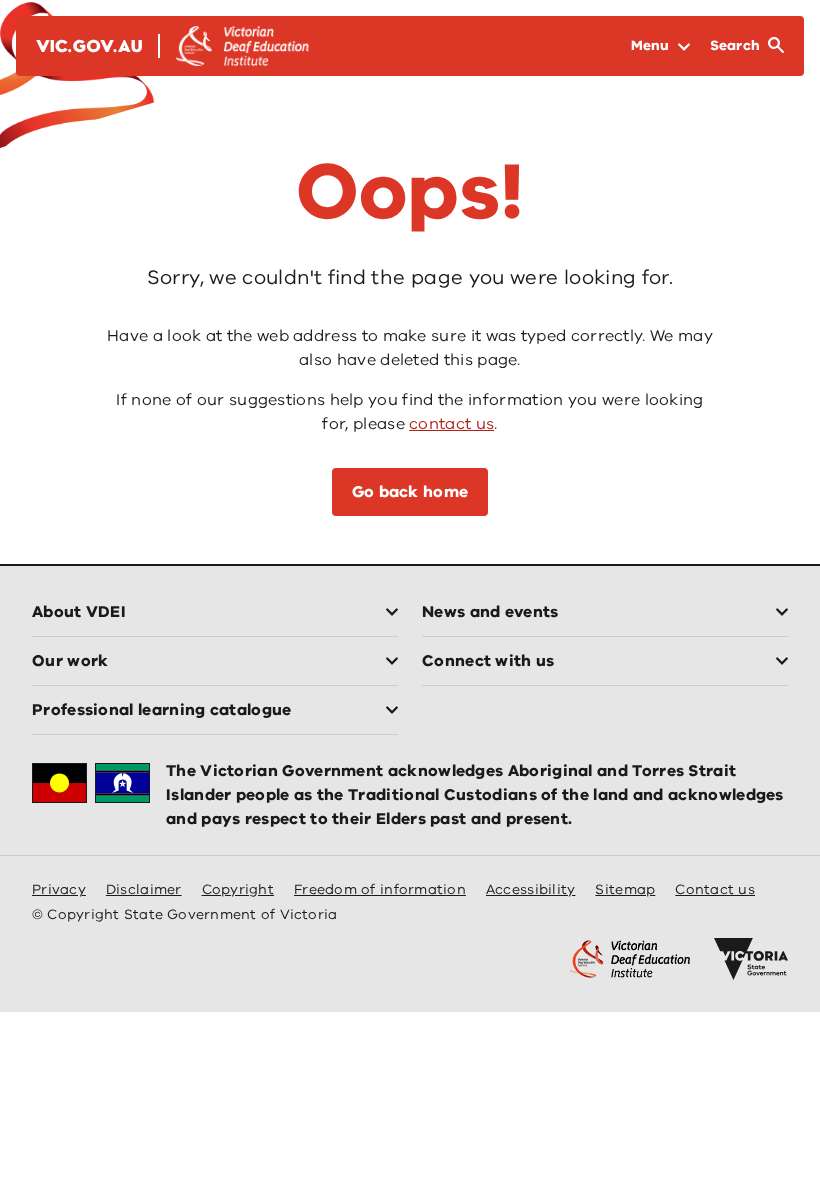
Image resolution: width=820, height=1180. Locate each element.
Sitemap (625, 889)
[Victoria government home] (751, 959)
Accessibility (531, 889)
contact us (451, 424)
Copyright (238, 889)
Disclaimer (144, 889)
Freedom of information (380, 889)
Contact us (715, 889)
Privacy (59, 889)
